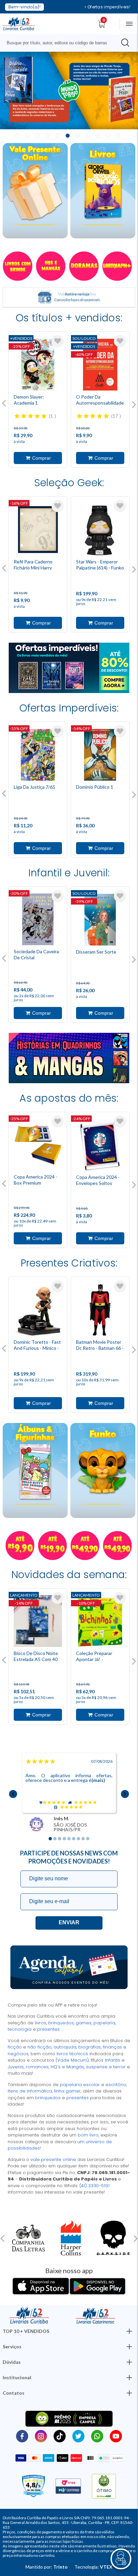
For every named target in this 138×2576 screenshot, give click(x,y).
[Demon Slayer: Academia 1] (38, 365)
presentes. (49, 2029)
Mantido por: (47, 2567)
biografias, (91, 2047)
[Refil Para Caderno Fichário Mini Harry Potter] (38, 530)
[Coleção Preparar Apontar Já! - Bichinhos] (100, 1621)
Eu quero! (69, 1923)
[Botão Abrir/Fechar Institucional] (129, 2331)
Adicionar (38, 458)
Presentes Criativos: (69, 1263)
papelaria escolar (80, 2085)
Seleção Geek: (69, 483)
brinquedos (48, 2098)
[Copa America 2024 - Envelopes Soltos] (100, 1145)
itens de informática (30, 2091)
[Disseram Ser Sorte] (100, 920)
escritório (116, 2085)
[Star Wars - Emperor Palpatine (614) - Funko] (100, 530)
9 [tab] (98, 136)
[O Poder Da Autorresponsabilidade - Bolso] (100, 365)
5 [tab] (58, 136)
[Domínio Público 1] (100, 755)
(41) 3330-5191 (94, 2186)
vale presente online (54, 2159)
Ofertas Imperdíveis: (69, 708)
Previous (4, 403)
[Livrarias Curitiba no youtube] (116, 2436)
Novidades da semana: (69, 1575)
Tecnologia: (93, 2567)
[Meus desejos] (58, 341)
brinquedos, (62, 2023)
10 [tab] (108, 136)
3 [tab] (38, 136)
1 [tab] (17, 136)
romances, (38, 2067)
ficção (15, 2047)
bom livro (88, 2135)
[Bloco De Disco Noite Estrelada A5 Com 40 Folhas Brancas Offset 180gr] (38, 1621)
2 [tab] (27, 136)
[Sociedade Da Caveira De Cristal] (38, 919)
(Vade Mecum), (73, 2060)
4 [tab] (48, 136)
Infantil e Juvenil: (69, 873)
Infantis (113, 2060)
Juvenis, (17, 2067)
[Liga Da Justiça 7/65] (38, 755)
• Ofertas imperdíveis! (107, 7)
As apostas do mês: (69, 1098)
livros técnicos (73, 2054)
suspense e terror (105, 2067)
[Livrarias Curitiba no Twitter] (78, 2436)
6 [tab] (68, 136)
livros (41, 2023)
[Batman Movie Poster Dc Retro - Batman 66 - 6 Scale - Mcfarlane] (100, 1310)
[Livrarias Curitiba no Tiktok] (60, 2436)
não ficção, (41, 2047)
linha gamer (67, 2091)
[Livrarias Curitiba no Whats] (97, 2436)
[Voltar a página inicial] (19, 23)
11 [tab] (118, 136)
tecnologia (20, 2029)
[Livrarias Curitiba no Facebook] (22, 2436)
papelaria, (105, 2023)
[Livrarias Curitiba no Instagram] (41, 2436)
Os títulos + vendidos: (69, 318)
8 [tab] (88, 136)
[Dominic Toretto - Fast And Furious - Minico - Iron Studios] (38, 1310)
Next (134, 405)
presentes (78, 2098)
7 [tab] (78, 136)
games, (85, 2023)
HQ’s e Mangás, (68, 2067)
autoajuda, (66, 2047)
